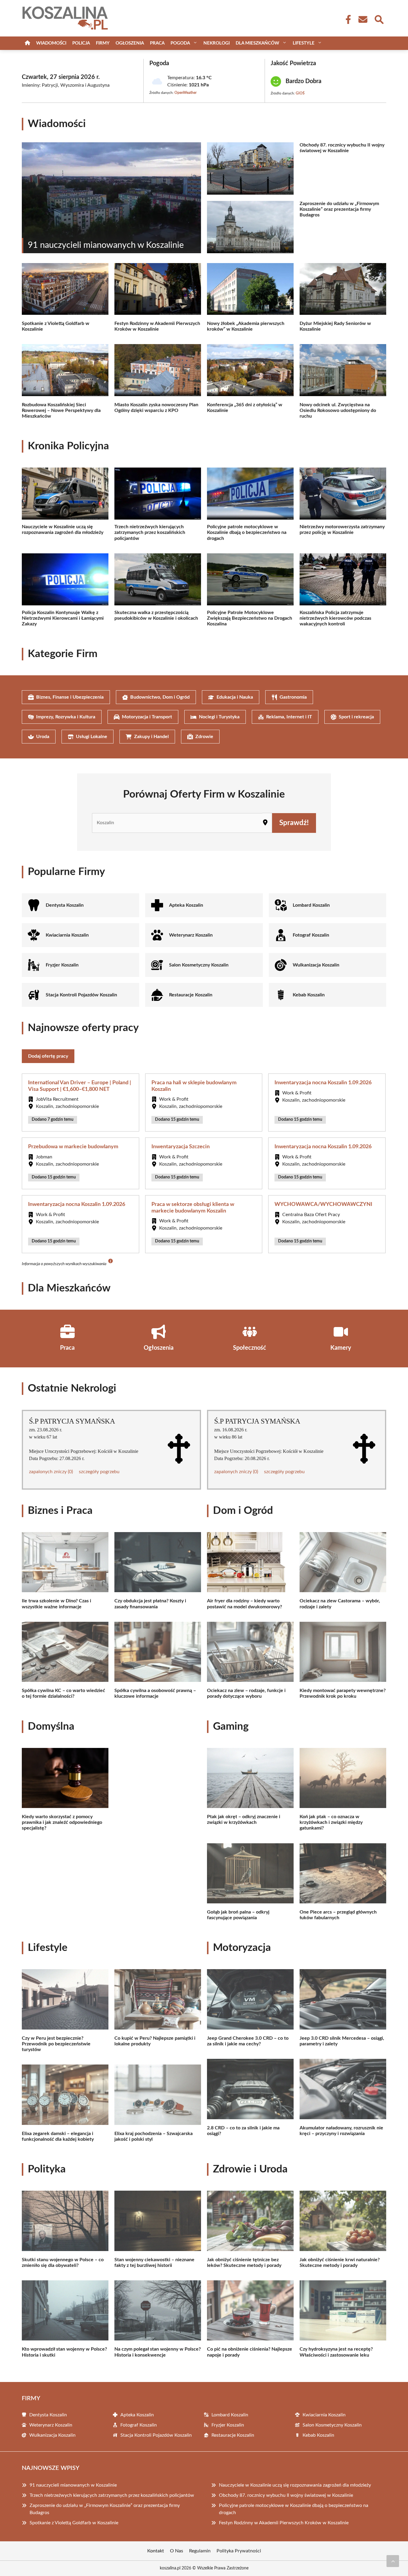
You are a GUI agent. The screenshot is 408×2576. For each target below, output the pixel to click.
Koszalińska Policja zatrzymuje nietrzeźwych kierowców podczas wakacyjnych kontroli (335, 618)
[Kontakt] (363, 19)
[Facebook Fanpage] (346, 19)
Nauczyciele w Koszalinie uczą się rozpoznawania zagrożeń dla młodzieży (295, 2485)
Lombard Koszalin (311, 905)
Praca (157, 43)
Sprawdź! (294, 823)
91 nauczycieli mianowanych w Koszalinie (73, 2485)
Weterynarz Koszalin (191, 935)
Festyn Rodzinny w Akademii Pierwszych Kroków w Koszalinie (284, 2523)
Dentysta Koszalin (65, 905)
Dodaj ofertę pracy (48, 1056)
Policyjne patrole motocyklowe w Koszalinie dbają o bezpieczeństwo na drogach (247, 532)
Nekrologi (217, 43)
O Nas (177, 2551)
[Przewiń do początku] (393, 2561)
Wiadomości (51, 43)
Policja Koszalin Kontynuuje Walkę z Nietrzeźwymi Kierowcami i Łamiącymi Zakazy (63, 618)
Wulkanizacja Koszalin (316, 965)
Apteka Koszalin (186, 905)
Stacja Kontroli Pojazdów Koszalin (81, 995)
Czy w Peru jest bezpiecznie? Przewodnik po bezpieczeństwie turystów (56, 2044)
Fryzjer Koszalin (62, 965)
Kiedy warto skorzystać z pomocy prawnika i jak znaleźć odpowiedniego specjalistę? (62, 1822)
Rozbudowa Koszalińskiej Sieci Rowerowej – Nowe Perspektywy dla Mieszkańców (61, 410)
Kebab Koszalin (309, 995)
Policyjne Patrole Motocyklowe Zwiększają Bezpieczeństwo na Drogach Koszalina (250, 618)
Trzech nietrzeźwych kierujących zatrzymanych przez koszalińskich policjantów (150, 532)
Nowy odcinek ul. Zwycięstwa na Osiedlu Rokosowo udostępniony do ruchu (338, 410)
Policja (81, 43)
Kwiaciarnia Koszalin (67, 935)
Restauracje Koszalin (191, 995)
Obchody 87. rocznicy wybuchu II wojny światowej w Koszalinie (286, 2495)
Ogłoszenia (130, 43)
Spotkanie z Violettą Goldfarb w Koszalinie (74, 2523)
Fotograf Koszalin (311, 935)
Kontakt (156, 2551)
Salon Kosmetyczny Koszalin (199, 965)
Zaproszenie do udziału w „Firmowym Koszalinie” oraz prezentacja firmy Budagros (339, 209)
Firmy (103, 43)
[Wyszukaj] (379, 19)
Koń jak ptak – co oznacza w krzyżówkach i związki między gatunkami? (331, 1822)
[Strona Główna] (27, 43)
